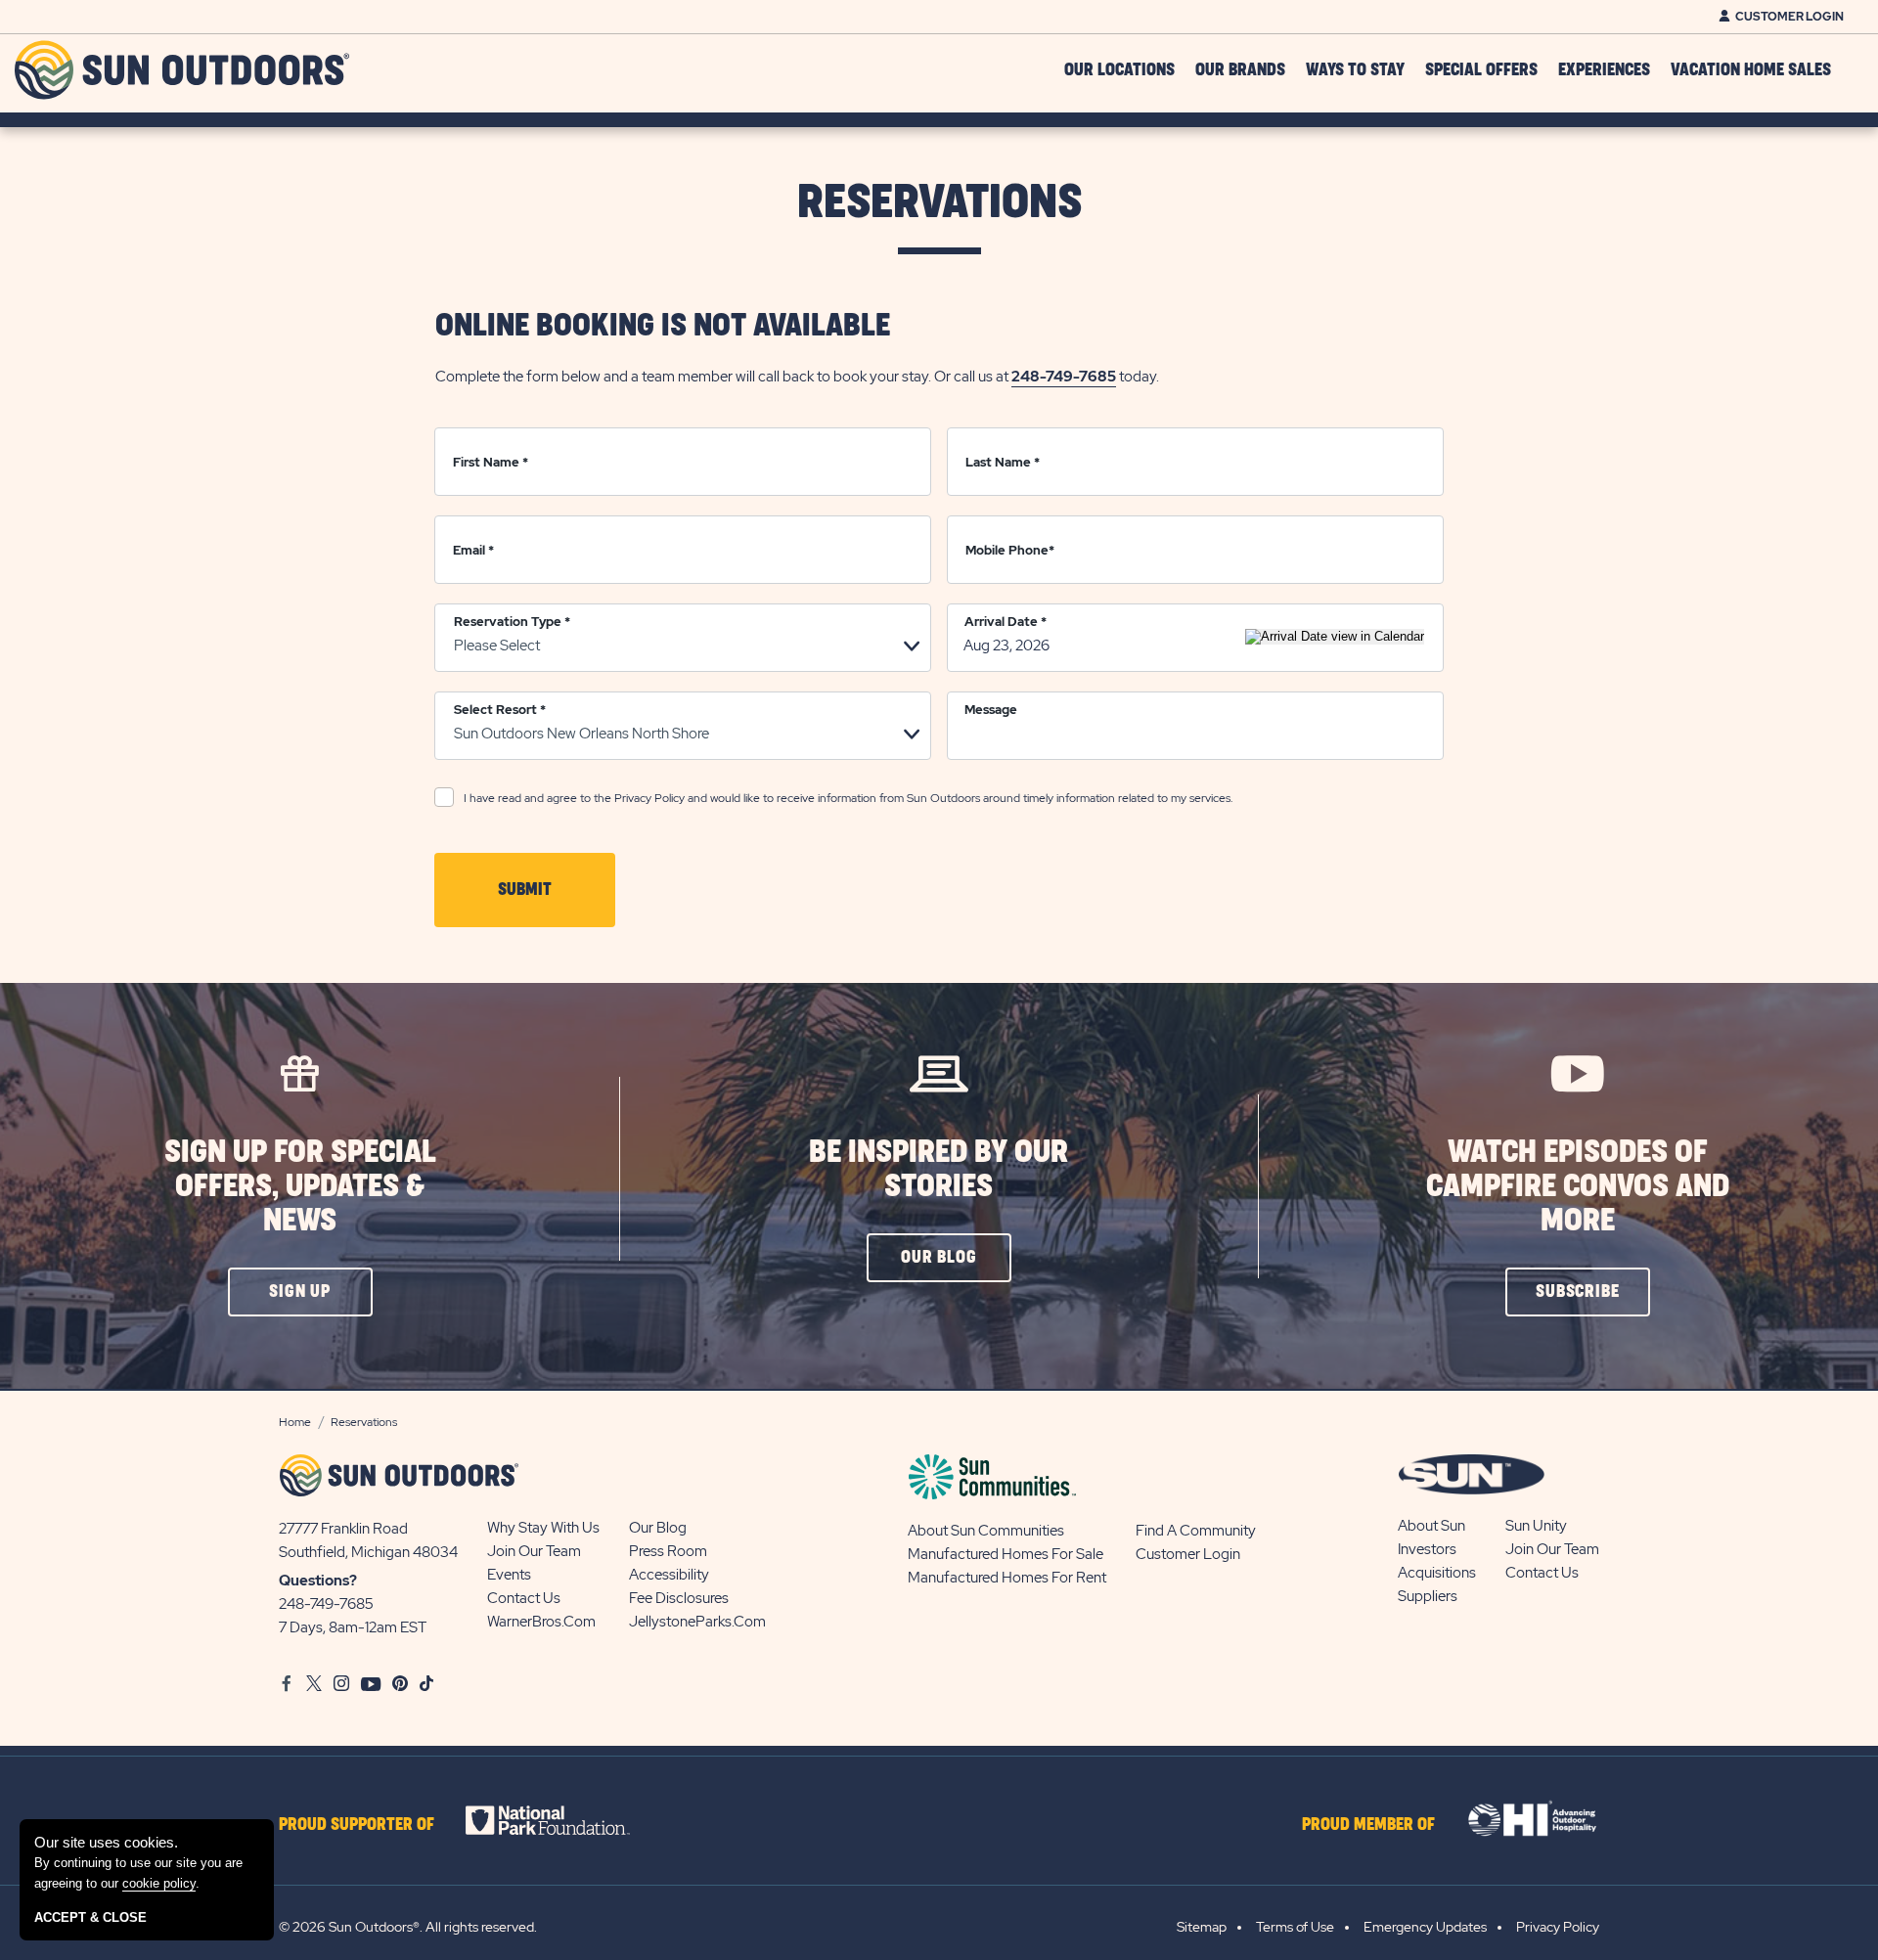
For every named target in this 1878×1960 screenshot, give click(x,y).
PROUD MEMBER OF (1368, 1825)
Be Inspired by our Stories (939, 1170)
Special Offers (1481, 70)
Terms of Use (1295, 1927)
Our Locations (1119, 70)
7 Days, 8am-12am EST (353, 1627)
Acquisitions (1437, 1573)
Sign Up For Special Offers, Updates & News (300, 1187)
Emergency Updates (1425, 1927)
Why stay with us (543, 1528)
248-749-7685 (1064, 377)
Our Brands (1240, 70)
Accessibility (669, 1575)
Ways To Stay (1355, 70)
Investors (1427, 1549)
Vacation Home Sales (1751, 70)
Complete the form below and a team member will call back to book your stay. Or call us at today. (797, 377)
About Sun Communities (986, 1531)
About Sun (1431, 1526)
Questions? (318, 1581)
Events (509, 1575)
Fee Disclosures (679, 1598)
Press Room (668, 1551)
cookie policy (159, 1883)
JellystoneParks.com (697, 1622)
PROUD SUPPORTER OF (357, 1825)
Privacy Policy (649, 798)
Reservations (939, 203)
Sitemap (1202, 1927)
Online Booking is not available (663, 326)
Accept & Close (90, 1917)
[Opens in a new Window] (565, 1820)
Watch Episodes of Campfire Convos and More (1578, 1187)
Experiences (1604, 70)
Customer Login (1789, 17)
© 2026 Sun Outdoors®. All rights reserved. (408, 1927)
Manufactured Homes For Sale (1006, 1554)
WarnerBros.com (541, 1622)
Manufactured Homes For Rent (1007, 1578)
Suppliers (1428, 1596)
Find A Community (1196, 1531)
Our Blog (658, 1528)
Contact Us (524, 1598)
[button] (300, 1292)
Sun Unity (1536, 1526)
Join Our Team (534, 1551)
